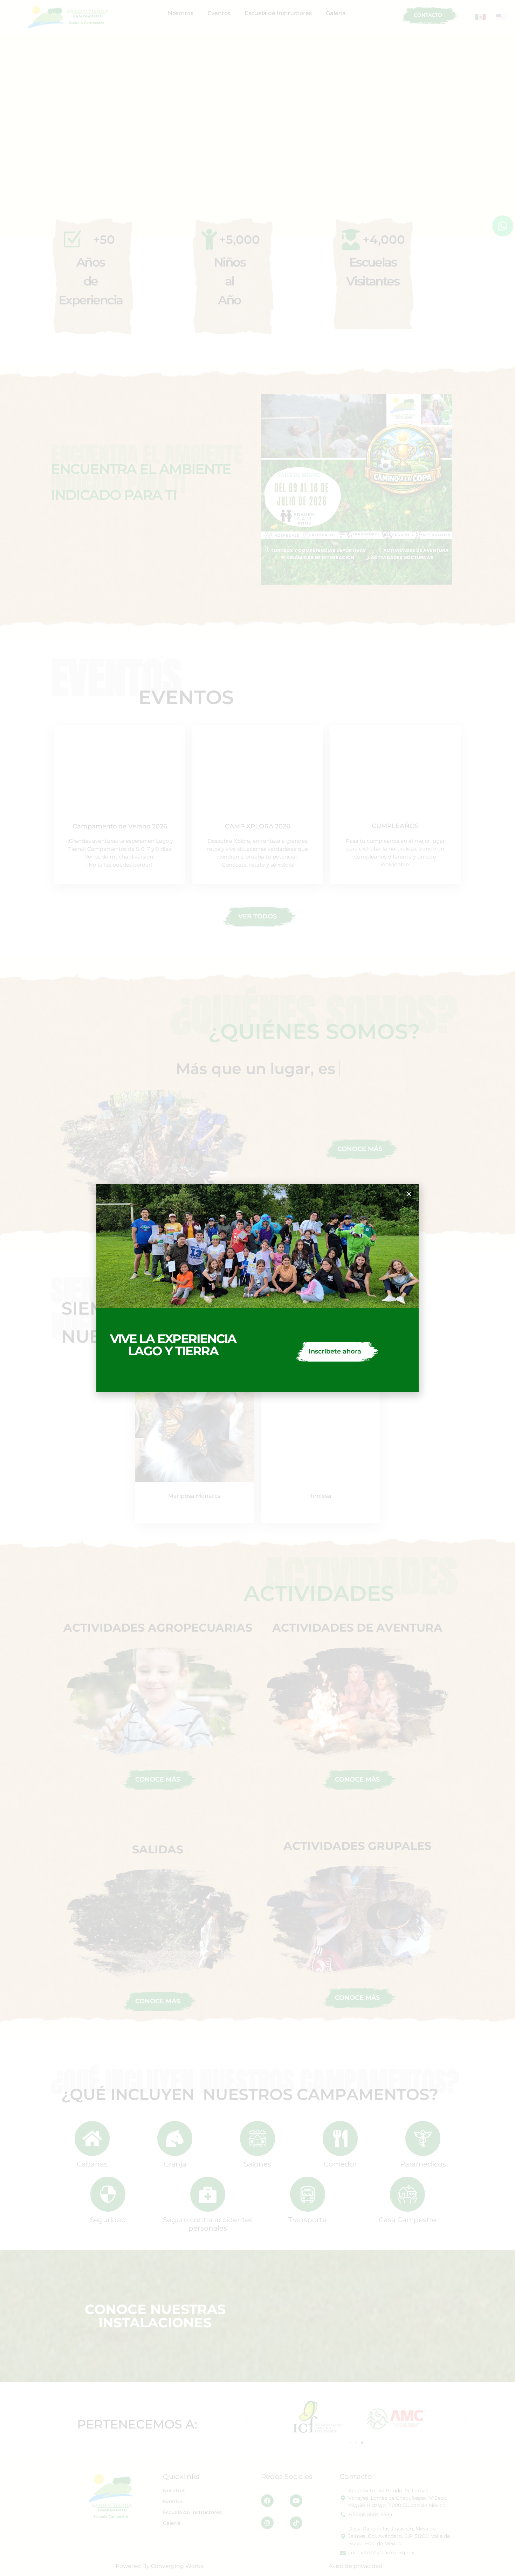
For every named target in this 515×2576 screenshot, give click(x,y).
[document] (257, 1288)
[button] (409, 1194)
